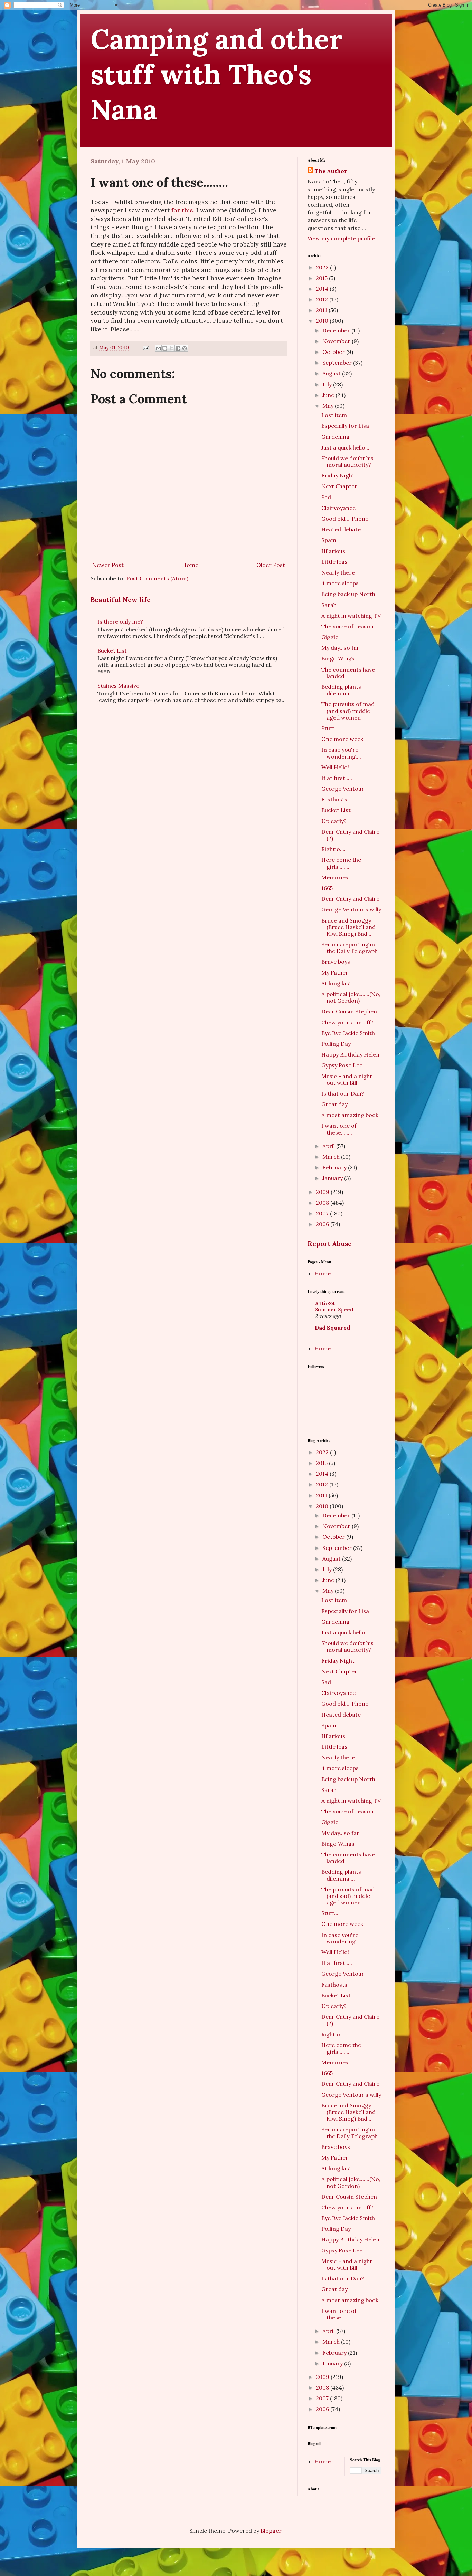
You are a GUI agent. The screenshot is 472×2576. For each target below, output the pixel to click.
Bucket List (112, 650)
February (335, 1167)
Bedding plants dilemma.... (341, 690)
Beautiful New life (121, 600)
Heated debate (341, 529)
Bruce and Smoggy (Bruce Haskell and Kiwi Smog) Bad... (348, 927)
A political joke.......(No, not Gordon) (351, 997)
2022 (323, 267)
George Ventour (343, 789)
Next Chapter (339, 486)
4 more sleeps (340, 583)
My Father (335, 973)
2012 (323, 299)
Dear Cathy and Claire (350, 899)
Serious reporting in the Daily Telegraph (350, 948)
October (334, 352)
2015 (322, 278)
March (332, 1157)
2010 (323, 321)
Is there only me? (120, 621)
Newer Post (108, 565)
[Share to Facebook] (178, 348)
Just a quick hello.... (346, 447)
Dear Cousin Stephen (349, 1011)
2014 (323, 289)
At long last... (338, 983)
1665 (327, 888)
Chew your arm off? (347, 1022)
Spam (329, 540)
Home (190, 565)
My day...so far (340, 648)
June (329, 395)
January (333, 1178)
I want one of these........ (339, 1129)
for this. (183, 210)
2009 (323, 1192)
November (337, 341)
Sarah (329, 605)
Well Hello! (335, 767)
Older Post (271, 565)
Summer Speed (334, 1309)
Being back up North (348, 594)
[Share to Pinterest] (185, 348)
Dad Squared (332, 1328)
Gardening (336, 437)
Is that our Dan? (343, 1093)
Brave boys (336, 962)
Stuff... (330, 728)
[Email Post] (145, 348)
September (338, 363)
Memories (335, 877)
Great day (334, 1104)
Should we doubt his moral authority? (347, 461)
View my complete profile (341, 238)
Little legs (334, 562)
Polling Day (336, 1044)
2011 (322, 310)
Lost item (334, 415)
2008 (323, 1203)
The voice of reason (347, 626)
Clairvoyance (338, 508)
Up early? (334, 821)
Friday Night (338, 475)
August (332, 373)
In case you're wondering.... (341, 753)
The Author (331, 171)
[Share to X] (171, 348)
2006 (323, 1224)
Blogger (271, 2531)
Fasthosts (334, 799)
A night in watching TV (351, 616)
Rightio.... (333, 849)
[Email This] (158, 348)
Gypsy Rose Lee (342, 1065)
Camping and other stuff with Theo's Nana (217, 74)
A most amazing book (350, 1115)
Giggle (330, 637)
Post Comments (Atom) (157, 578)
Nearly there (338, 572)
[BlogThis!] (165, 348)
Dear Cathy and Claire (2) (350, 835)
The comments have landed (348, 673)
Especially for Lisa (345, 426)
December (337, 330)
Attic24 (325, 1303)
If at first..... (337, 778)
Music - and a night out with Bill (347, 1079)
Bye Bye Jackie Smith (348, 1033)
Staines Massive (118, 686)
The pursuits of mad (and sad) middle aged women (348, 711)
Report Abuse (330, 1244)
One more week (342, 739)
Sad (326, 497)
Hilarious (333, 551)
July (328, 384)
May (329, 406)
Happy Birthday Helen (350, 1054)
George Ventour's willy (351, 909)
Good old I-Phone (345, 519)
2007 (323, 1213)
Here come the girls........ (341, 863)
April (329, 1146)
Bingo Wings (338, 658)
